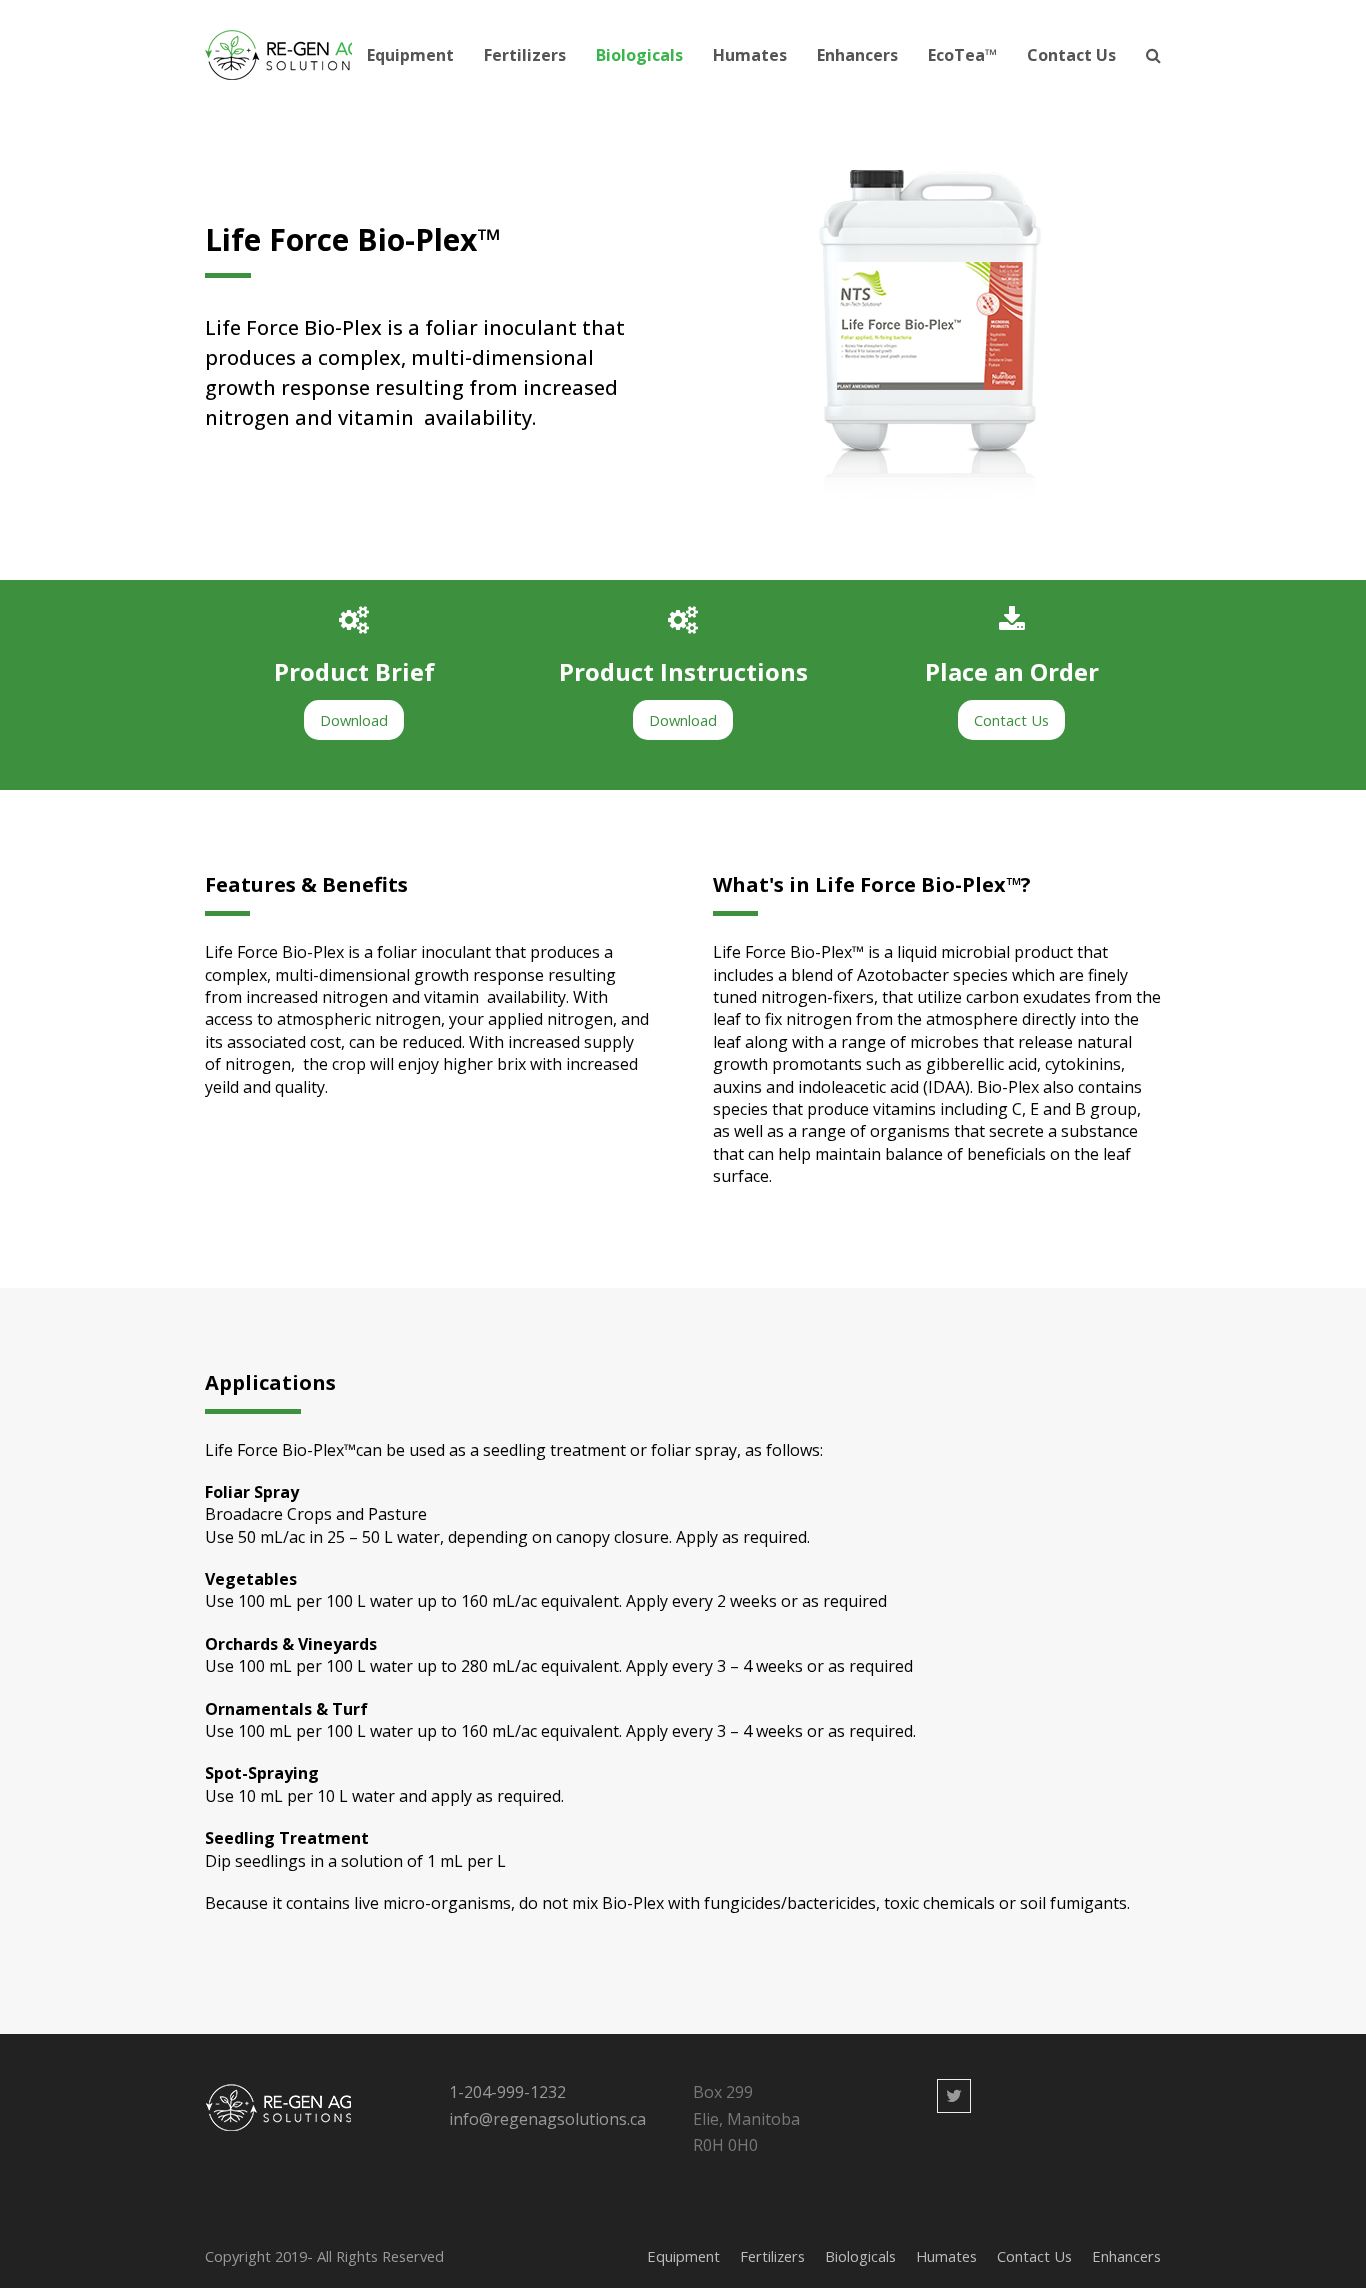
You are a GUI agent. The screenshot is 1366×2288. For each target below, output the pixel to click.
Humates (946, 2256)
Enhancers (1126, 2256)
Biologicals (860, 2256)
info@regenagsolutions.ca (547, 2119)
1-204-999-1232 (507, 2092)
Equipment (683, 2256)
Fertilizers (772, 2256)
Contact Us (1034, 2256)
